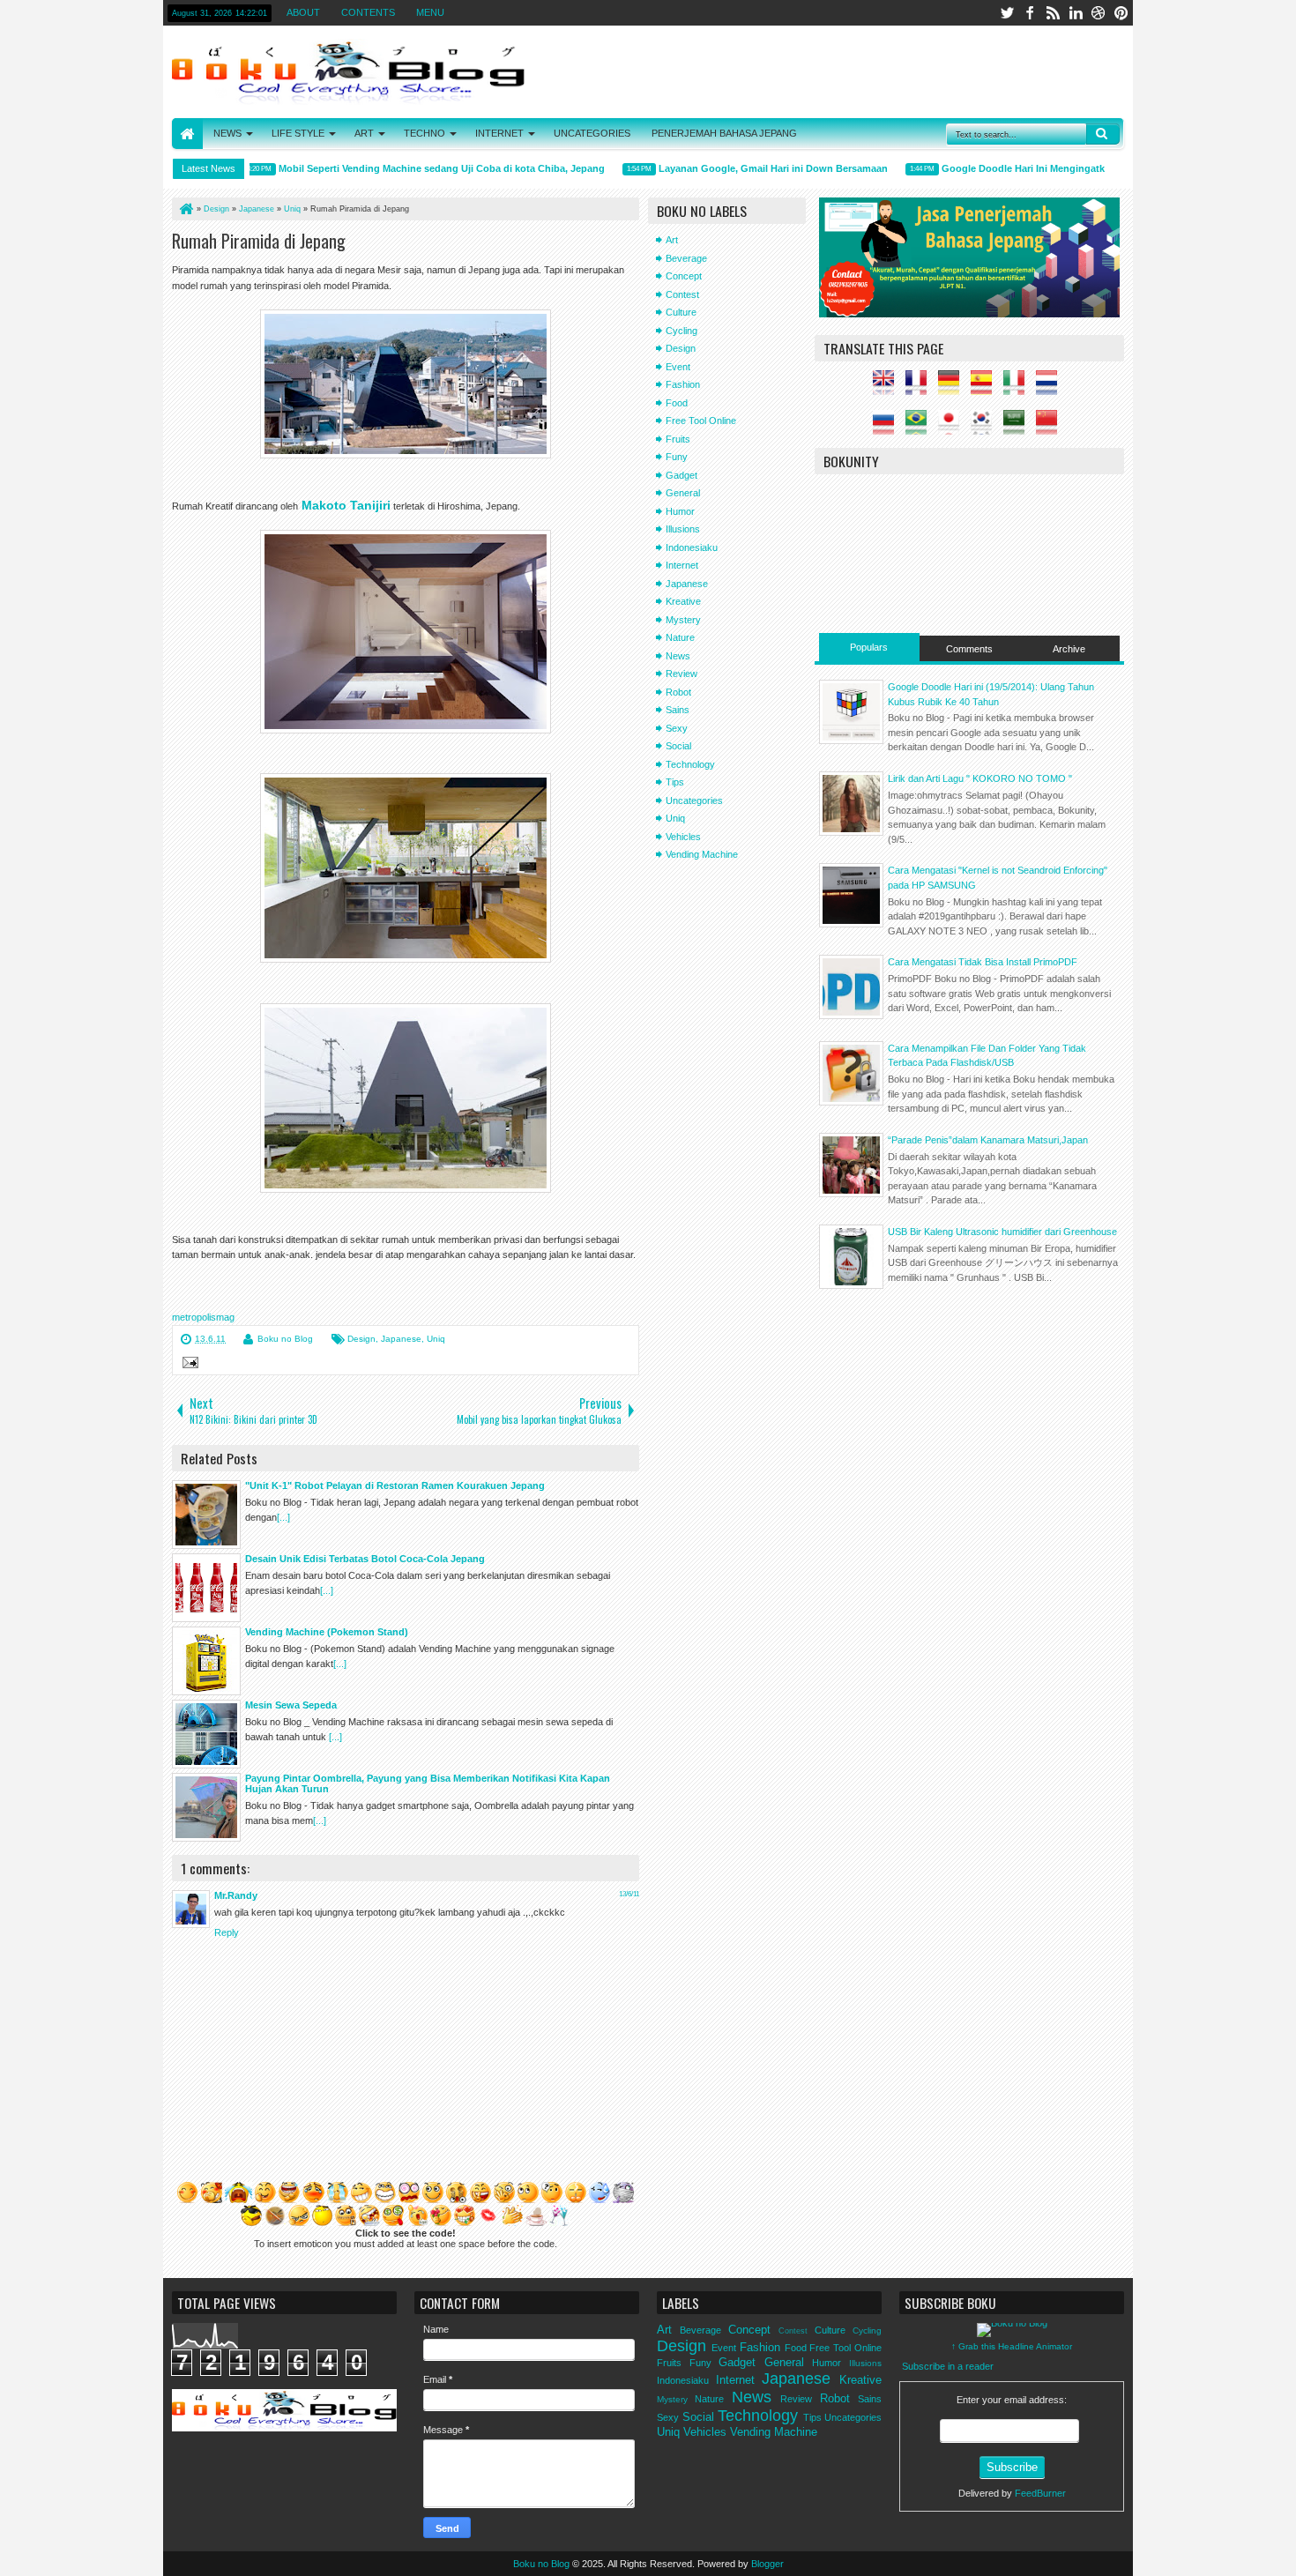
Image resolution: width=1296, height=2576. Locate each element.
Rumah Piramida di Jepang (259, 241)
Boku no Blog (285, 1339)
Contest (682, 294)
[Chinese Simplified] (1051, 428)
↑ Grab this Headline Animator (1012, 2346)
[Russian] (888, 428)
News (678, 656)
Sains (678, 710)
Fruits (678, 439)
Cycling (682, 331)
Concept (684, 276)
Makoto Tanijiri (346, 505)
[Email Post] (188, 1365)
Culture (681, 312)
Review (682, 674)
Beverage (686, 258)
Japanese (401, 1339)
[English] (888, 388)
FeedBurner (1040, 2493)
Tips (675, 782)
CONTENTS (368, 12)
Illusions (683, 529)
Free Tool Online (701, 421)
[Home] (185, 209)
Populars (869, 647)
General (683, 493)
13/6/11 (629, 1894)
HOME (187, 134)
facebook (1030, 13)
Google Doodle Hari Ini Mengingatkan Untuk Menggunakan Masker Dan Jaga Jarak (1100, 168)
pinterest (1121, 13)
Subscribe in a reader (948, 2366)
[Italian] (1018, 388)
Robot (678, 692)
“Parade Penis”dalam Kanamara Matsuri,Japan (988, 1140)
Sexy (677, 728)
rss (1053, 13)
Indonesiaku (692, 547)
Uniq (436, 1339)
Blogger (767, 2564)
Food (677, 403)
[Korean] (986, 428)
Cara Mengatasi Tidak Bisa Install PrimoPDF (983, 962)
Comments (969, 649)
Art (672, 240)
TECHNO (425, 133)
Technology (690, 764)
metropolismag (203, 1317)
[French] (920, 388)
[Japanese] (953, 428)
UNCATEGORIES (592, 133)
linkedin (1076, 13)
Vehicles (683, 837)
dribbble (1099, 13)
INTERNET (499, 133)
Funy (677, 457)
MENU (430, 12)
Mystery (683, 620)
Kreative (683, 601)
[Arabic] (1018, 428)
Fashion (683, 384)
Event (678, 367)
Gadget (682, 475)
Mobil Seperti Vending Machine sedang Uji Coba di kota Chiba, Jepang (409, 168)
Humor (680, 511)
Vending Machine (702, 854)
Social (678, 746)
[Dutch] (1051, 388)
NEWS (227, 133)
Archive (1069, 649)
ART (364, 133)
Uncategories (694, 800)
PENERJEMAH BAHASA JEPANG (724, 133)
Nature (680, 637)
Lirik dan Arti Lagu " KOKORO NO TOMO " (980, 778)
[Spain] (986, 388)
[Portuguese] (920, 428)
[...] (283, 1517)
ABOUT (303, 12)
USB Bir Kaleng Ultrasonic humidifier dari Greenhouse (1002, 1232)
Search (1103, 134)
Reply (227, 1932)
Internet (682, 565)
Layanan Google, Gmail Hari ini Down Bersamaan (741, 168)
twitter (1007, 13)
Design (361, 1339)
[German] (953, 388)
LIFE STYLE (298, 133)
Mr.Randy (236, 1895)
